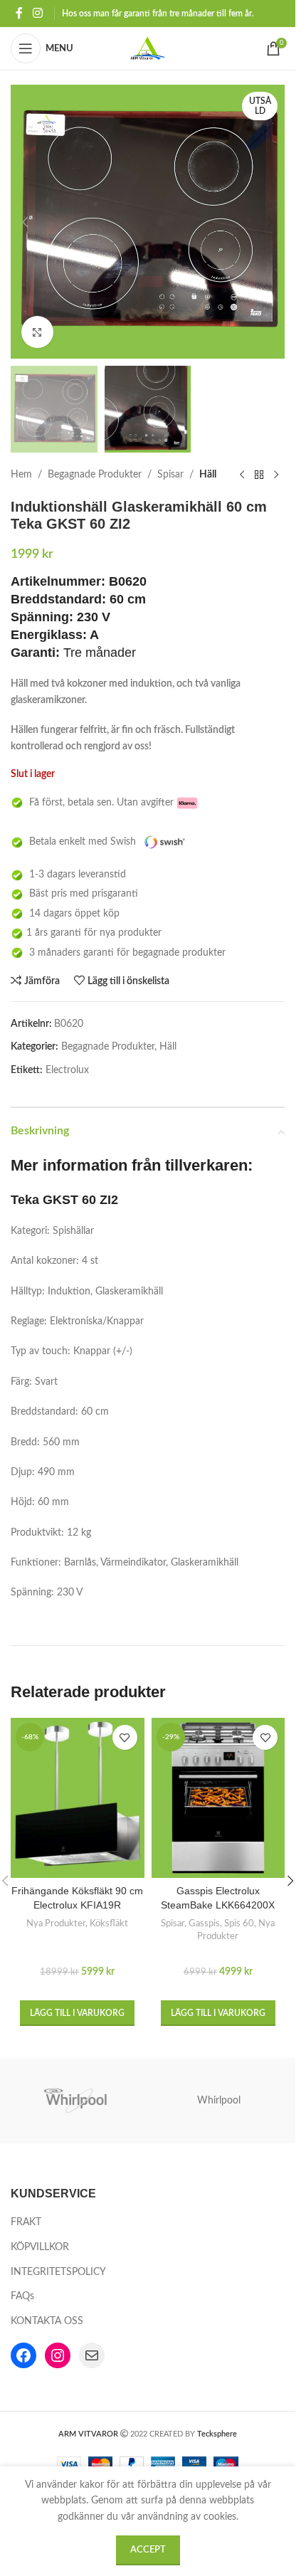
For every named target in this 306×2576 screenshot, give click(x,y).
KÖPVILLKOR (40, 2247)
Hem (21, 475)
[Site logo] (148, 48)
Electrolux (67, 1070)
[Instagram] (58, 2355)
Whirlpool (219, 2101)
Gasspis (204, 1923)
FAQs (22, 2296)
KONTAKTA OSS (47, 2321)
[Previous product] (242, 475)
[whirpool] (77, 2101)
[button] (25, 222)
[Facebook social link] (19, 13)
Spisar (170, 475)
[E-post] (92, 2355)
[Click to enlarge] (37, 332)
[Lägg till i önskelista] (125, 1737)
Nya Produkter (56, 1923)
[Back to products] (259, 475)
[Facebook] (23, 2355)
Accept (148, 2550)
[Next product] (276, 475)
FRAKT (26, 2222)
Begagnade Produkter (95, 475)
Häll (208, 475)
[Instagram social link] (37, 13)
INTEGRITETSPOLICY (58, 2272)
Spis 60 (239, 1923)
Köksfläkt (109, 1923)
